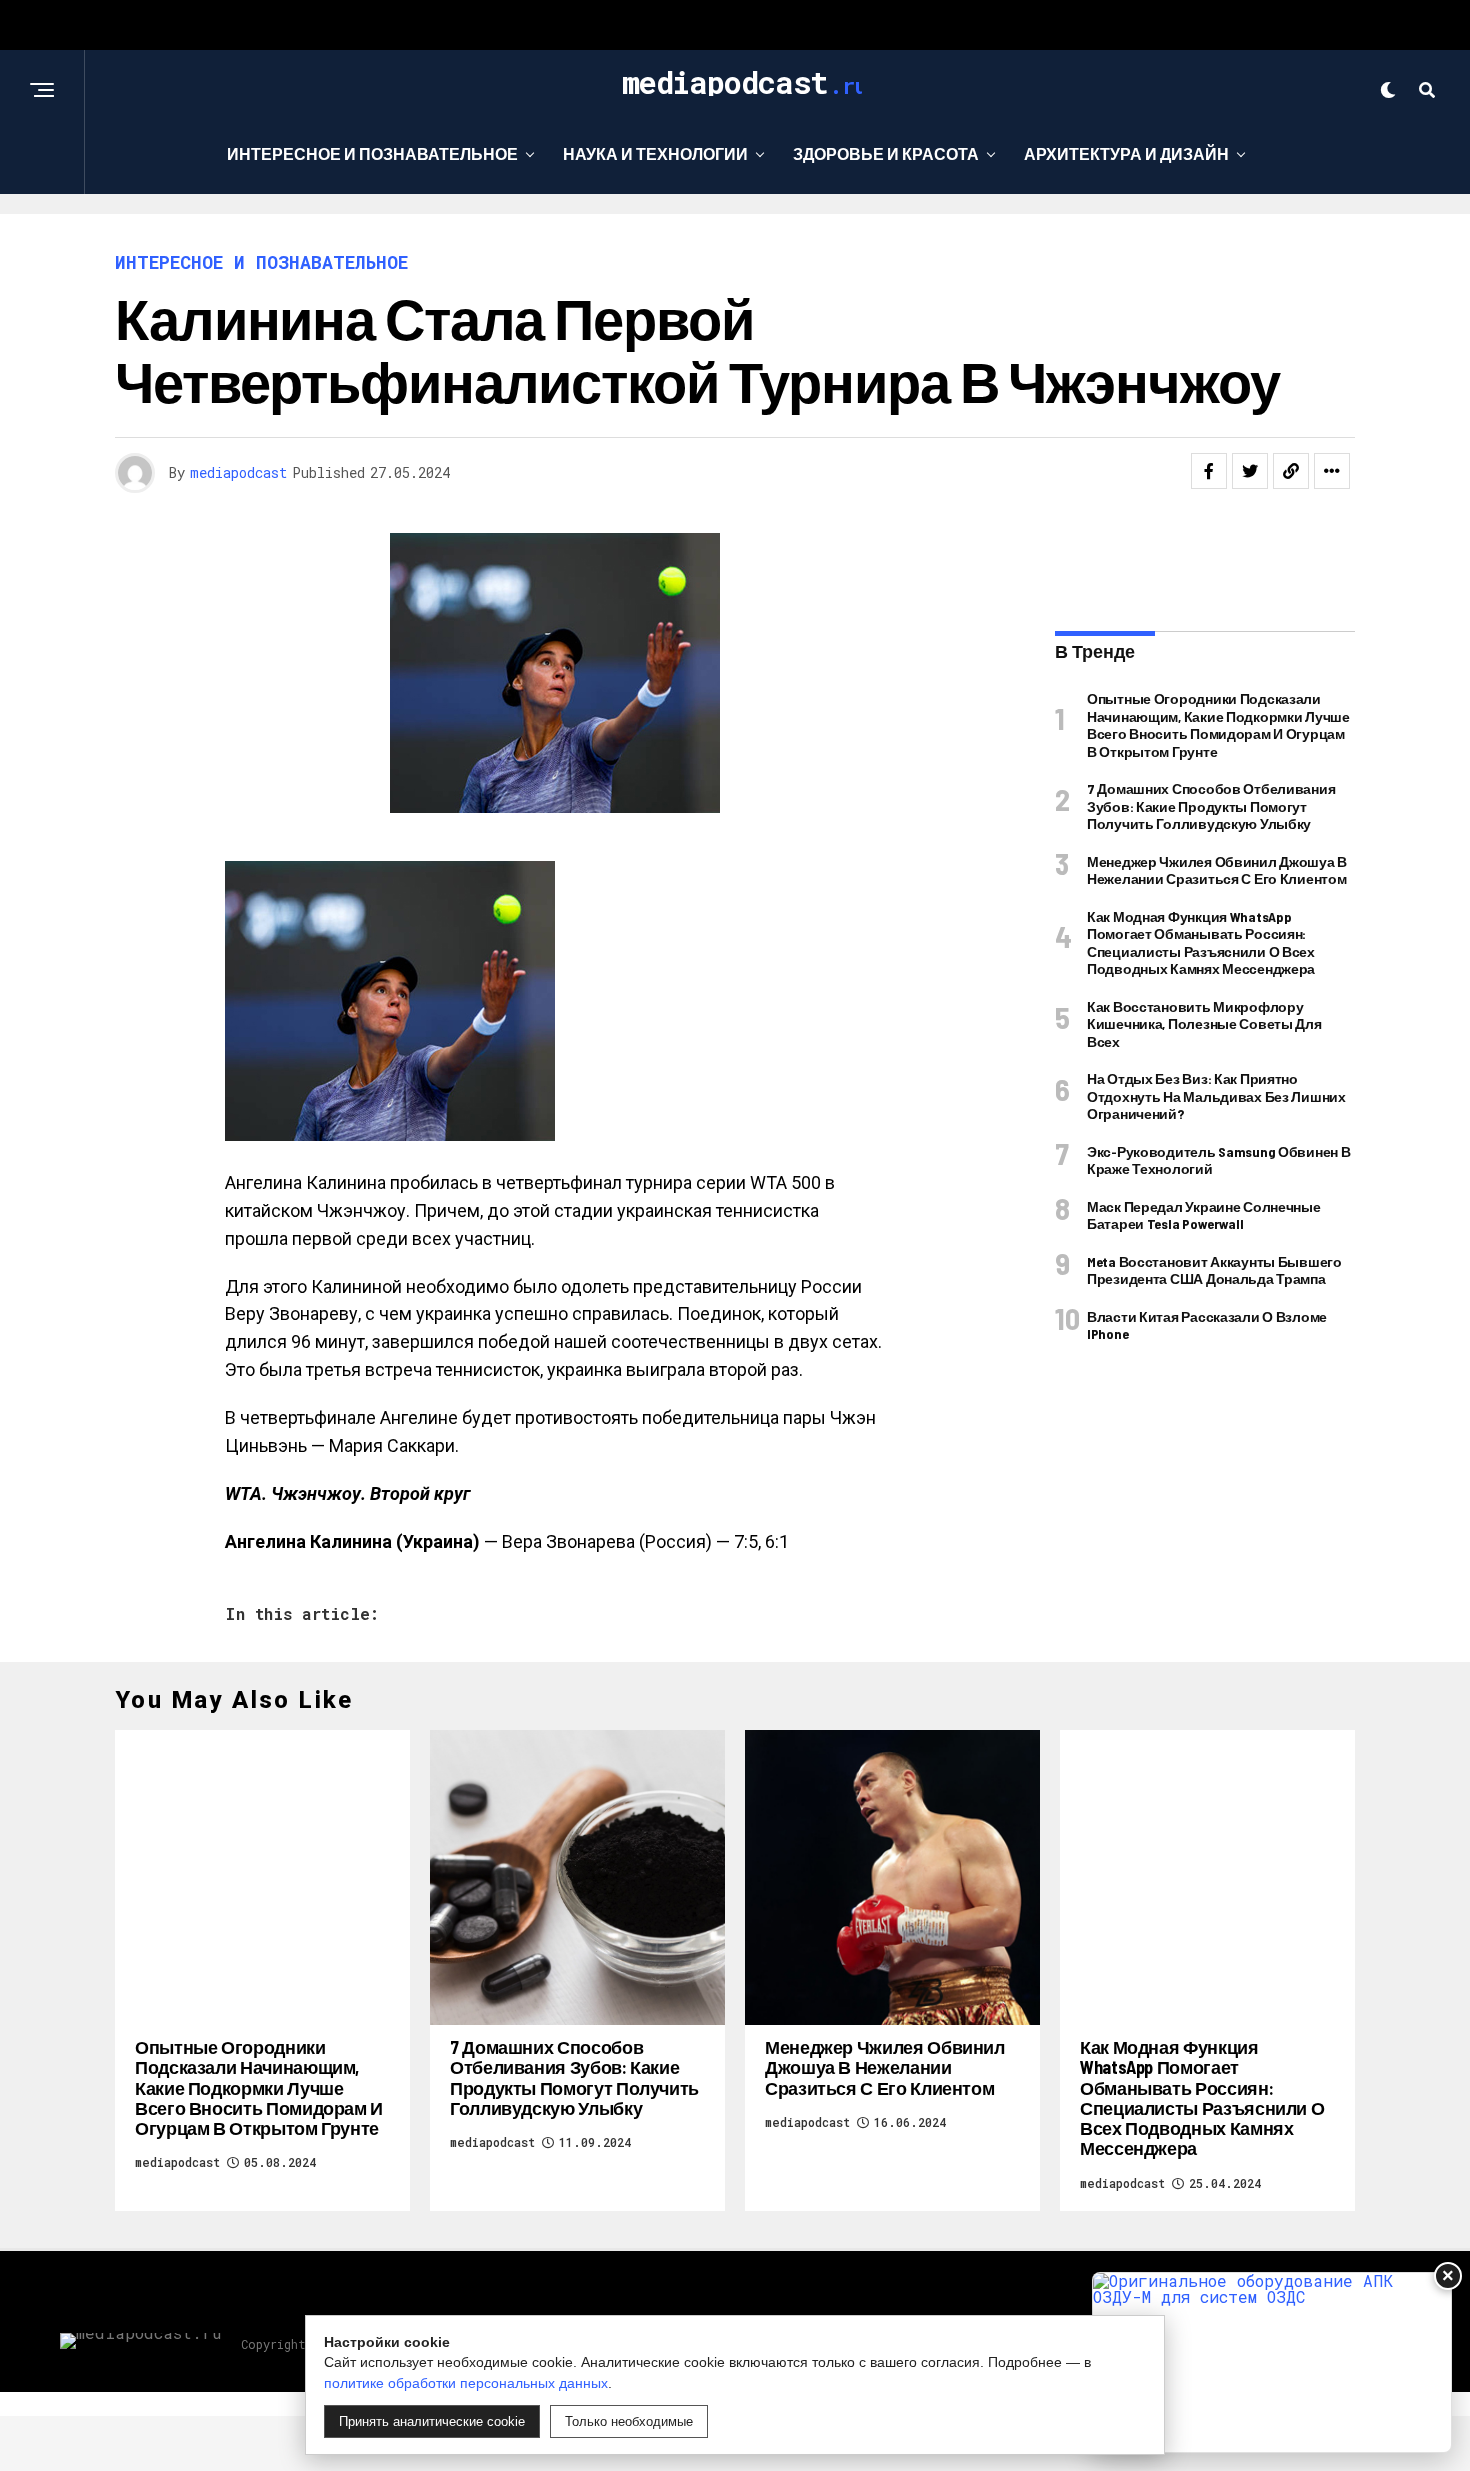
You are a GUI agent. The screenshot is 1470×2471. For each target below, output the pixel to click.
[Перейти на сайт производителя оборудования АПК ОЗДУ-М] (1272, 2362)
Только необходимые (629, 2421)
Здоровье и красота (886, 153)
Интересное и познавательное (372, 153)
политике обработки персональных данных (466, 2383)
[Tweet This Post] (1250, 471)
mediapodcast (238, 472)
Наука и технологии (655, 153)
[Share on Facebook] (1209, 471)
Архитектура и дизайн (1126, 153)
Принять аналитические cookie (432, 2421)
